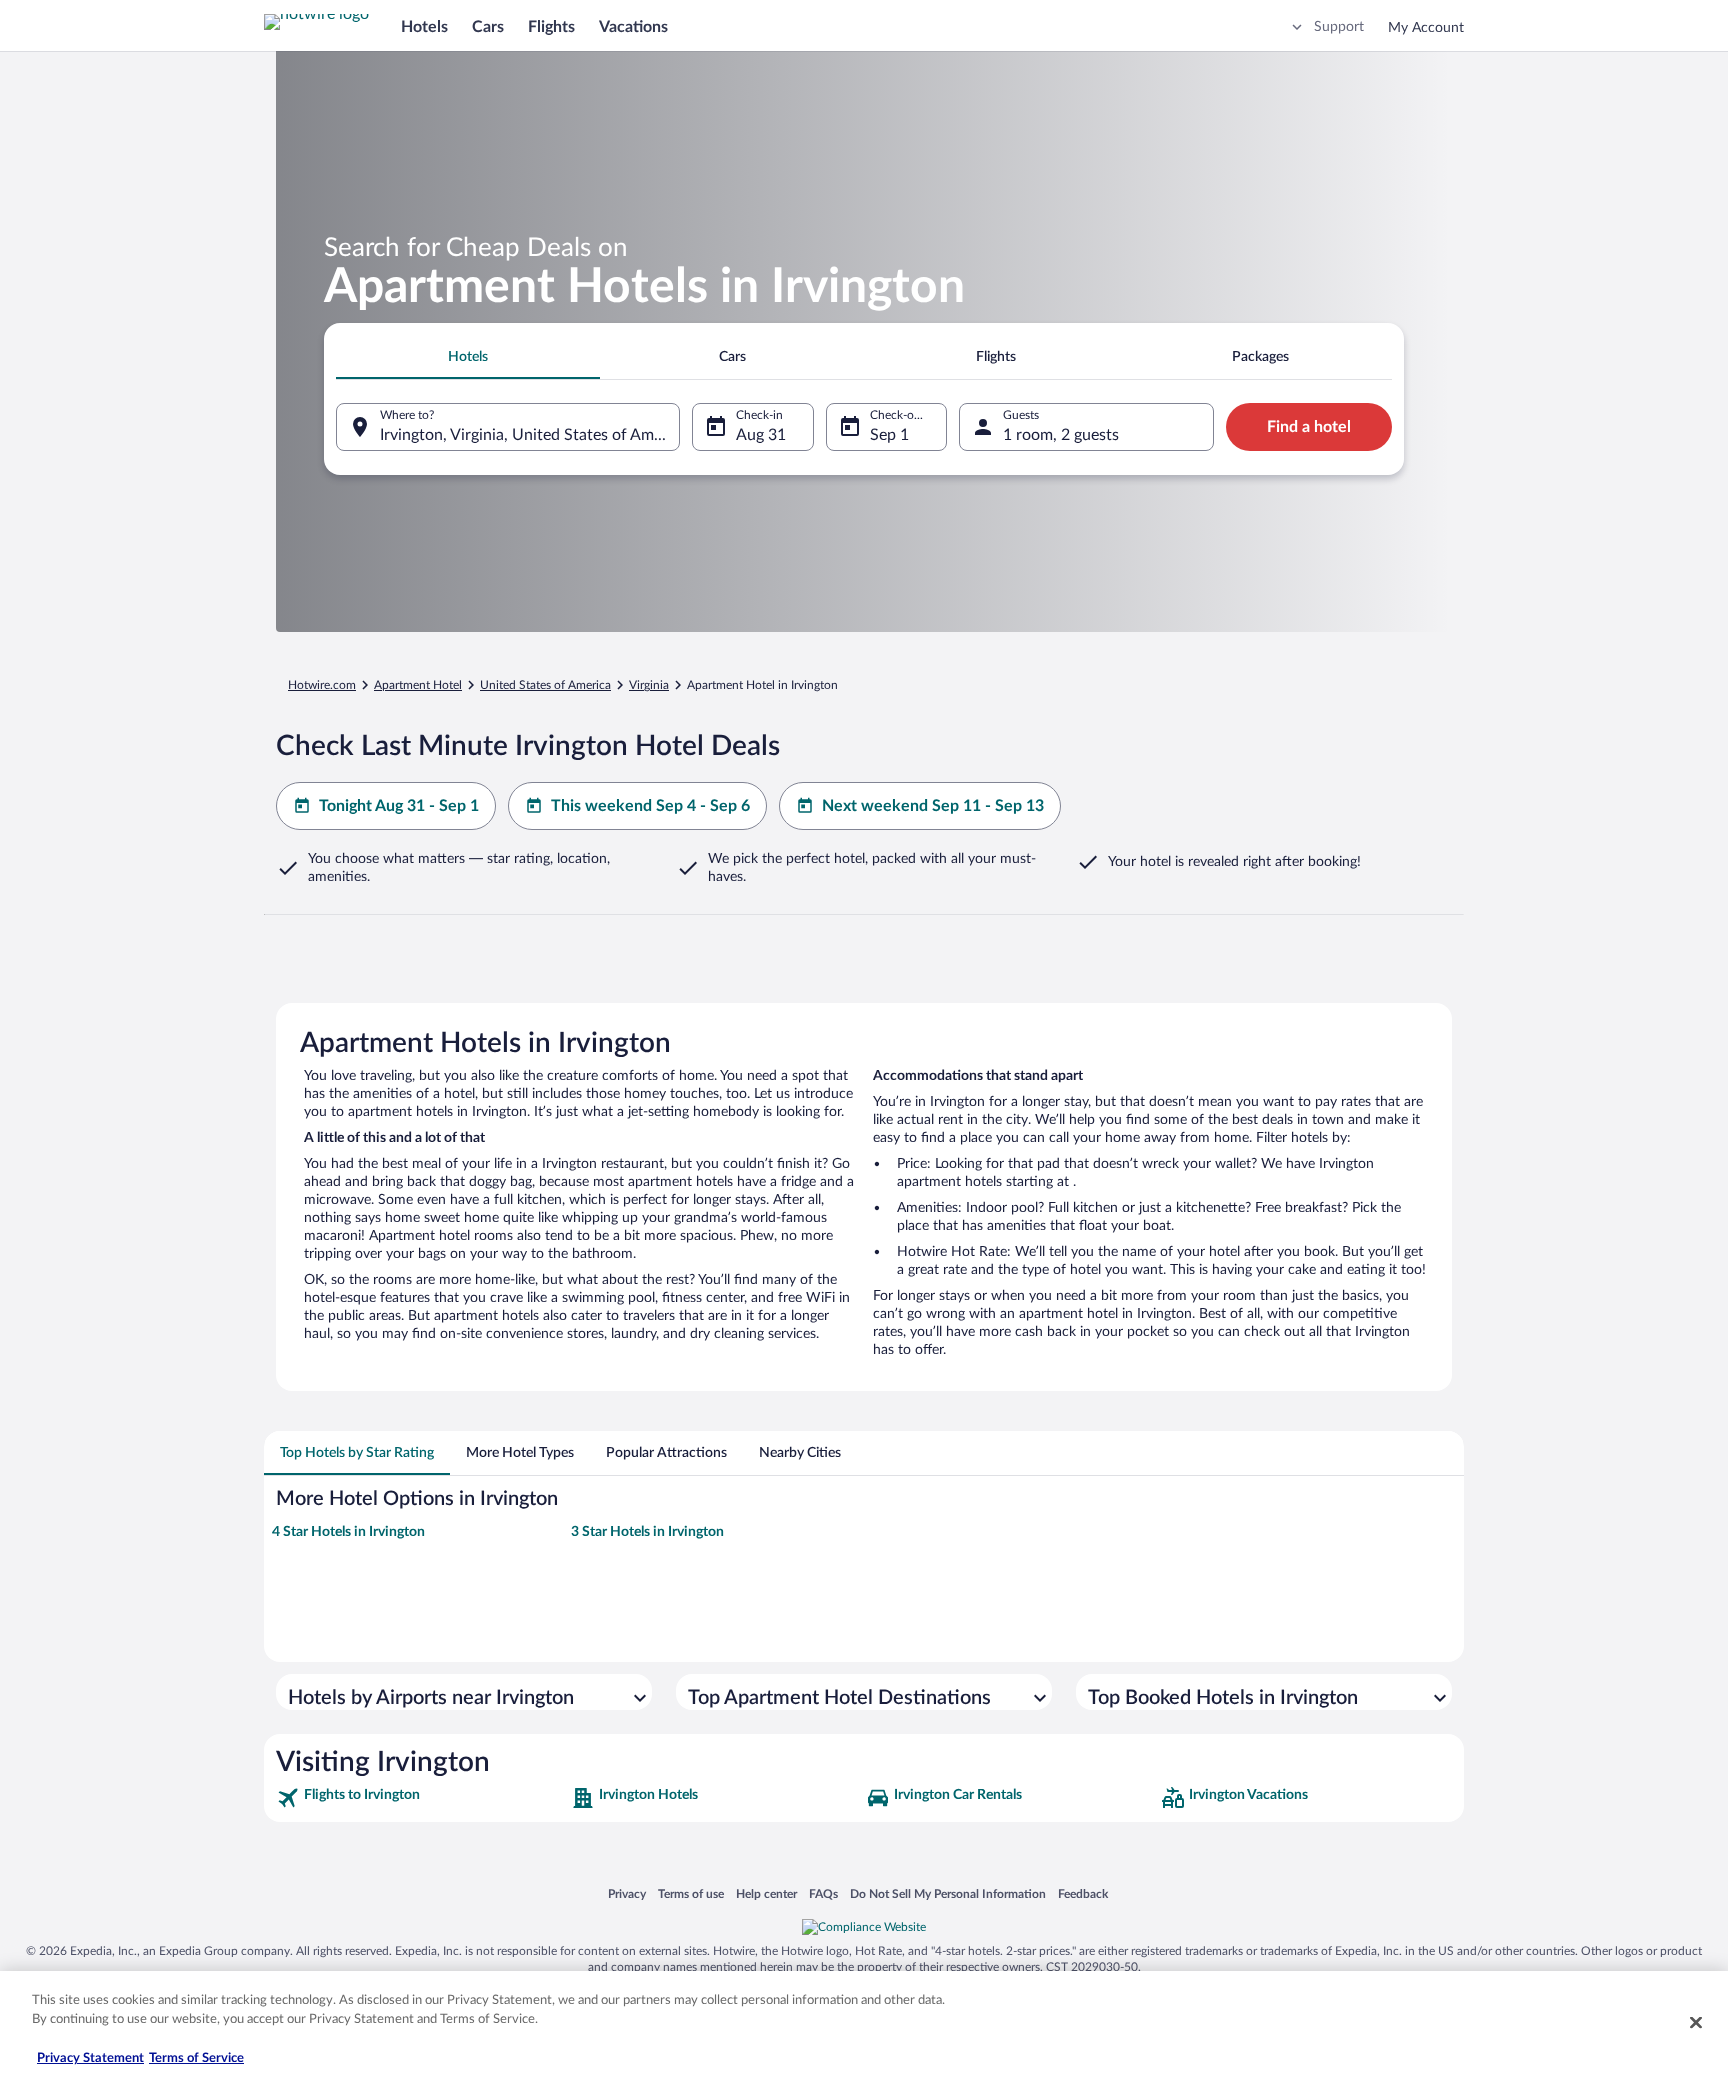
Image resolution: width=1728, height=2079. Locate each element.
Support (1339, 27)
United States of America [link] (545, 685)
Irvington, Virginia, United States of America (530, 435)
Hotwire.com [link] (322, 685)
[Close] (1696, 2022)
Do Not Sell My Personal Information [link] (948, 1893)
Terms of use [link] (691, 1893)
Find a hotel (1309, 427)
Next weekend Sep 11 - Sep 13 (933, 806)
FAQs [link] (823, 1893)
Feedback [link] (1083, 1893)
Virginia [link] (649, 685)
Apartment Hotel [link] (418, 685)
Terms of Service (196, 2058)
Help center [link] (766, 1893)
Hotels (424, 27)
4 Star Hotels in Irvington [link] (348, 1532)
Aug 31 (761, 435)
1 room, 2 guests (1061, 435)
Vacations (633, 27)
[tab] (468, 357)
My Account (1426, 28)
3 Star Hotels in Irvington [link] (647, 1532)
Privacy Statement (90, 2058)
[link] (421, 1798)
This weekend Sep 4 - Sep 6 (650, 806)
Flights (551, 27)
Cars (488, 27)
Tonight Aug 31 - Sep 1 (399, 806)
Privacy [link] (627, 1893)
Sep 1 (889, 435)
